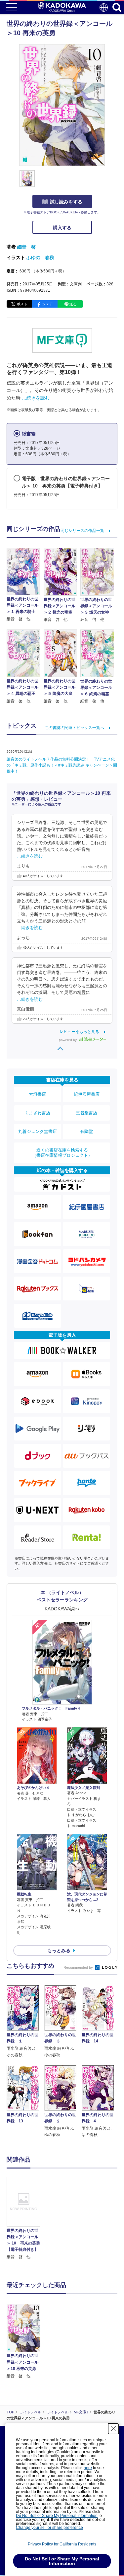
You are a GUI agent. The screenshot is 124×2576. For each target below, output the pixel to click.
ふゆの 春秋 (40, 258)
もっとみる (59, 1950)
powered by (68, 1040)
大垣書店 (37, 1094)
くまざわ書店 (37, 1113)
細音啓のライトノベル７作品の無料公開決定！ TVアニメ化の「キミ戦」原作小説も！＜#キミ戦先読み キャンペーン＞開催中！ (62, 765)
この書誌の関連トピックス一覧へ (74, 728)
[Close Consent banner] (113, 2429)
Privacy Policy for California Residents (62, 2544)
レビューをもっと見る (79, 1032)
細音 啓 (26, 247)
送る (73, 304)
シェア (47, 304)
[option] (25, 2218)
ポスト (22, 304)
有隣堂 (86, 1131)
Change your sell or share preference (49, 2528)
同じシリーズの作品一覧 (82, 531)
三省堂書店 (86, 1113)
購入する (62, 228)
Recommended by (79, 1967)
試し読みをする (66, 202)
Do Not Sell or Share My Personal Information (57, 2516)
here (88, 2468)
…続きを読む (36, 398)
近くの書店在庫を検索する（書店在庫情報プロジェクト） (62, 1153)
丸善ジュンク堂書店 (38, 1131)
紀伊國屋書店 (87, 1094)
